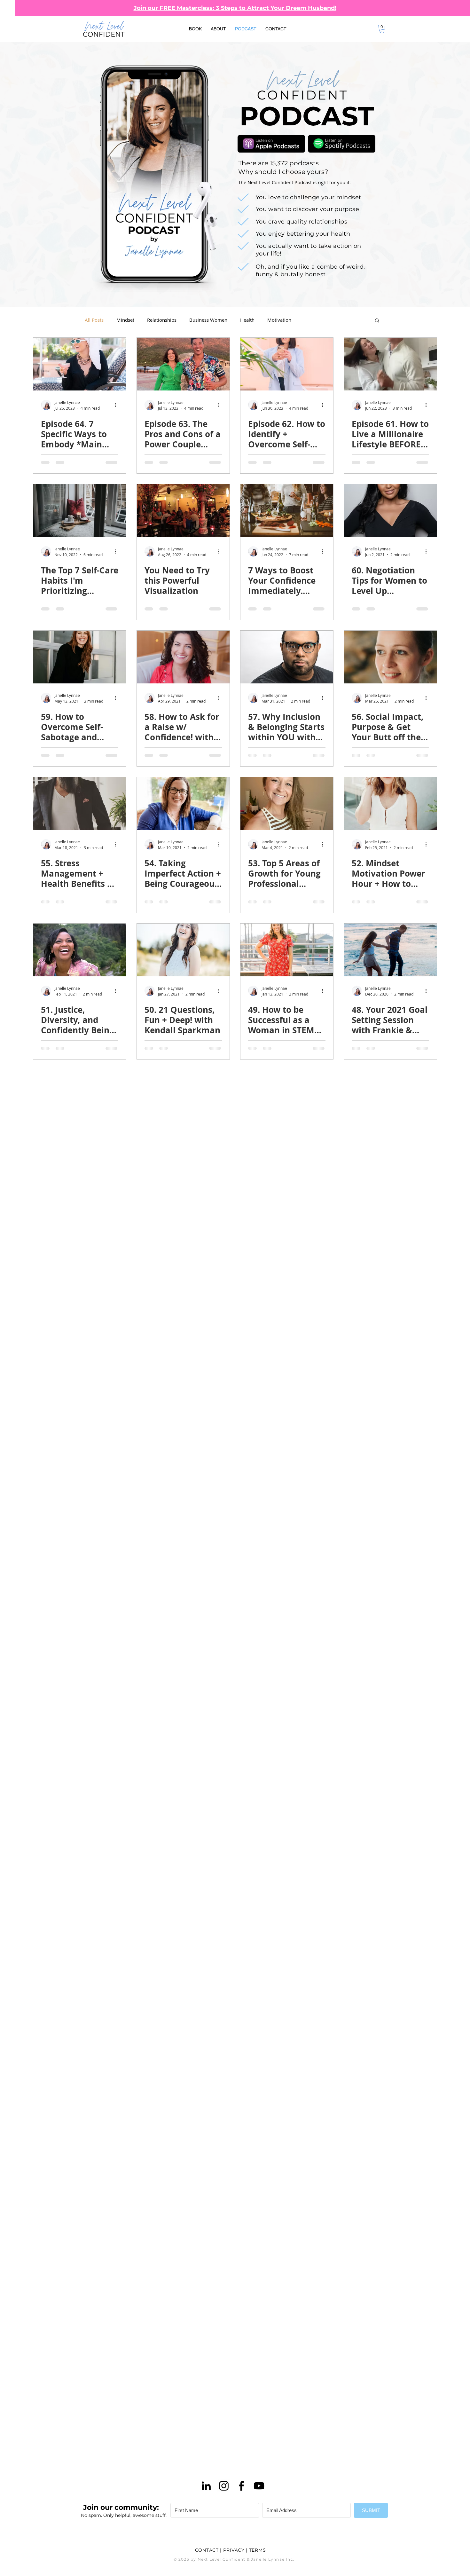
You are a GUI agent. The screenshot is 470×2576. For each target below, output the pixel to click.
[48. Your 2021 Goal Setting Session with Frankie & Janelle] (390, 950)
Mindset (125, 320)
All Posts (94, 320)
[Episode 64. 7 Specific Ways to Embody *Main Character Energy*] (80, 364)
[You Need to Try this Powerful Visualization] (183, 511)
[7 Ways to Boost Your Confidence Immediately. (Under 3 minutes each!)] (287, 511)
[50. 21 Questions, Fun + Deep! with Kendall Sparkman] (183, 950)
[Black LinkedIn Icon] (206, 2486)
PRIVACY (234, 2550)
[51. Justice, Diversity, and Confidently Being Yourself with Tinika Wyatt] (80, 950)
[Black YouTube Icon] (259, 2486)
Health (247, 320)
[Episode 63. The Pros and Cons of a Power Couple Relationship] (183, 364)
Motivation (279, 320)
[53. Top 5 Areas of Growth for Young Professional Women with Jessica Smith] (287, 804)
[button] (382, 29)
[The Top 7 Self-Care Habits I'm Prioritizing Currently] (80, 511)
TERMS (258, 2550)
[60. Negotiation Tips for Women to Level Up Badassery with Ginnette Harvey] (390, 511)
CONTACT (207, 2550)
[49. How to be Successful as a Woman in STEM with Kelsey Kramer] (287, 950)
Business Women (208, 320)
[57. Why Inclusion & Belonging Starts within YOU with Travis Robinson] (287, 657)
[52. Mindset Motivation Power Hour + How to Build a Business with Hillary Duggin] (390, 804)
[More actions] (117, 405)
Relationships (162, 320)
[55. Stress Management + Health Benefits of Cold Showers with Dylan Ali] (80, 804)
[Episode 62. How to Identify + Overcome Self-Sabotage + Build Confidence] (287, 364)
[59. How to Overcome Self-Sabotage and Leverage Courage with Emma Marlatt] (80, 657)
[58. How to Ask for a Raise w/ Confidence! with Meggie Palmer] (183, 657)
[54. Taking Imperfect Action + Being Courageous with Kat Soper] (183, 804)
